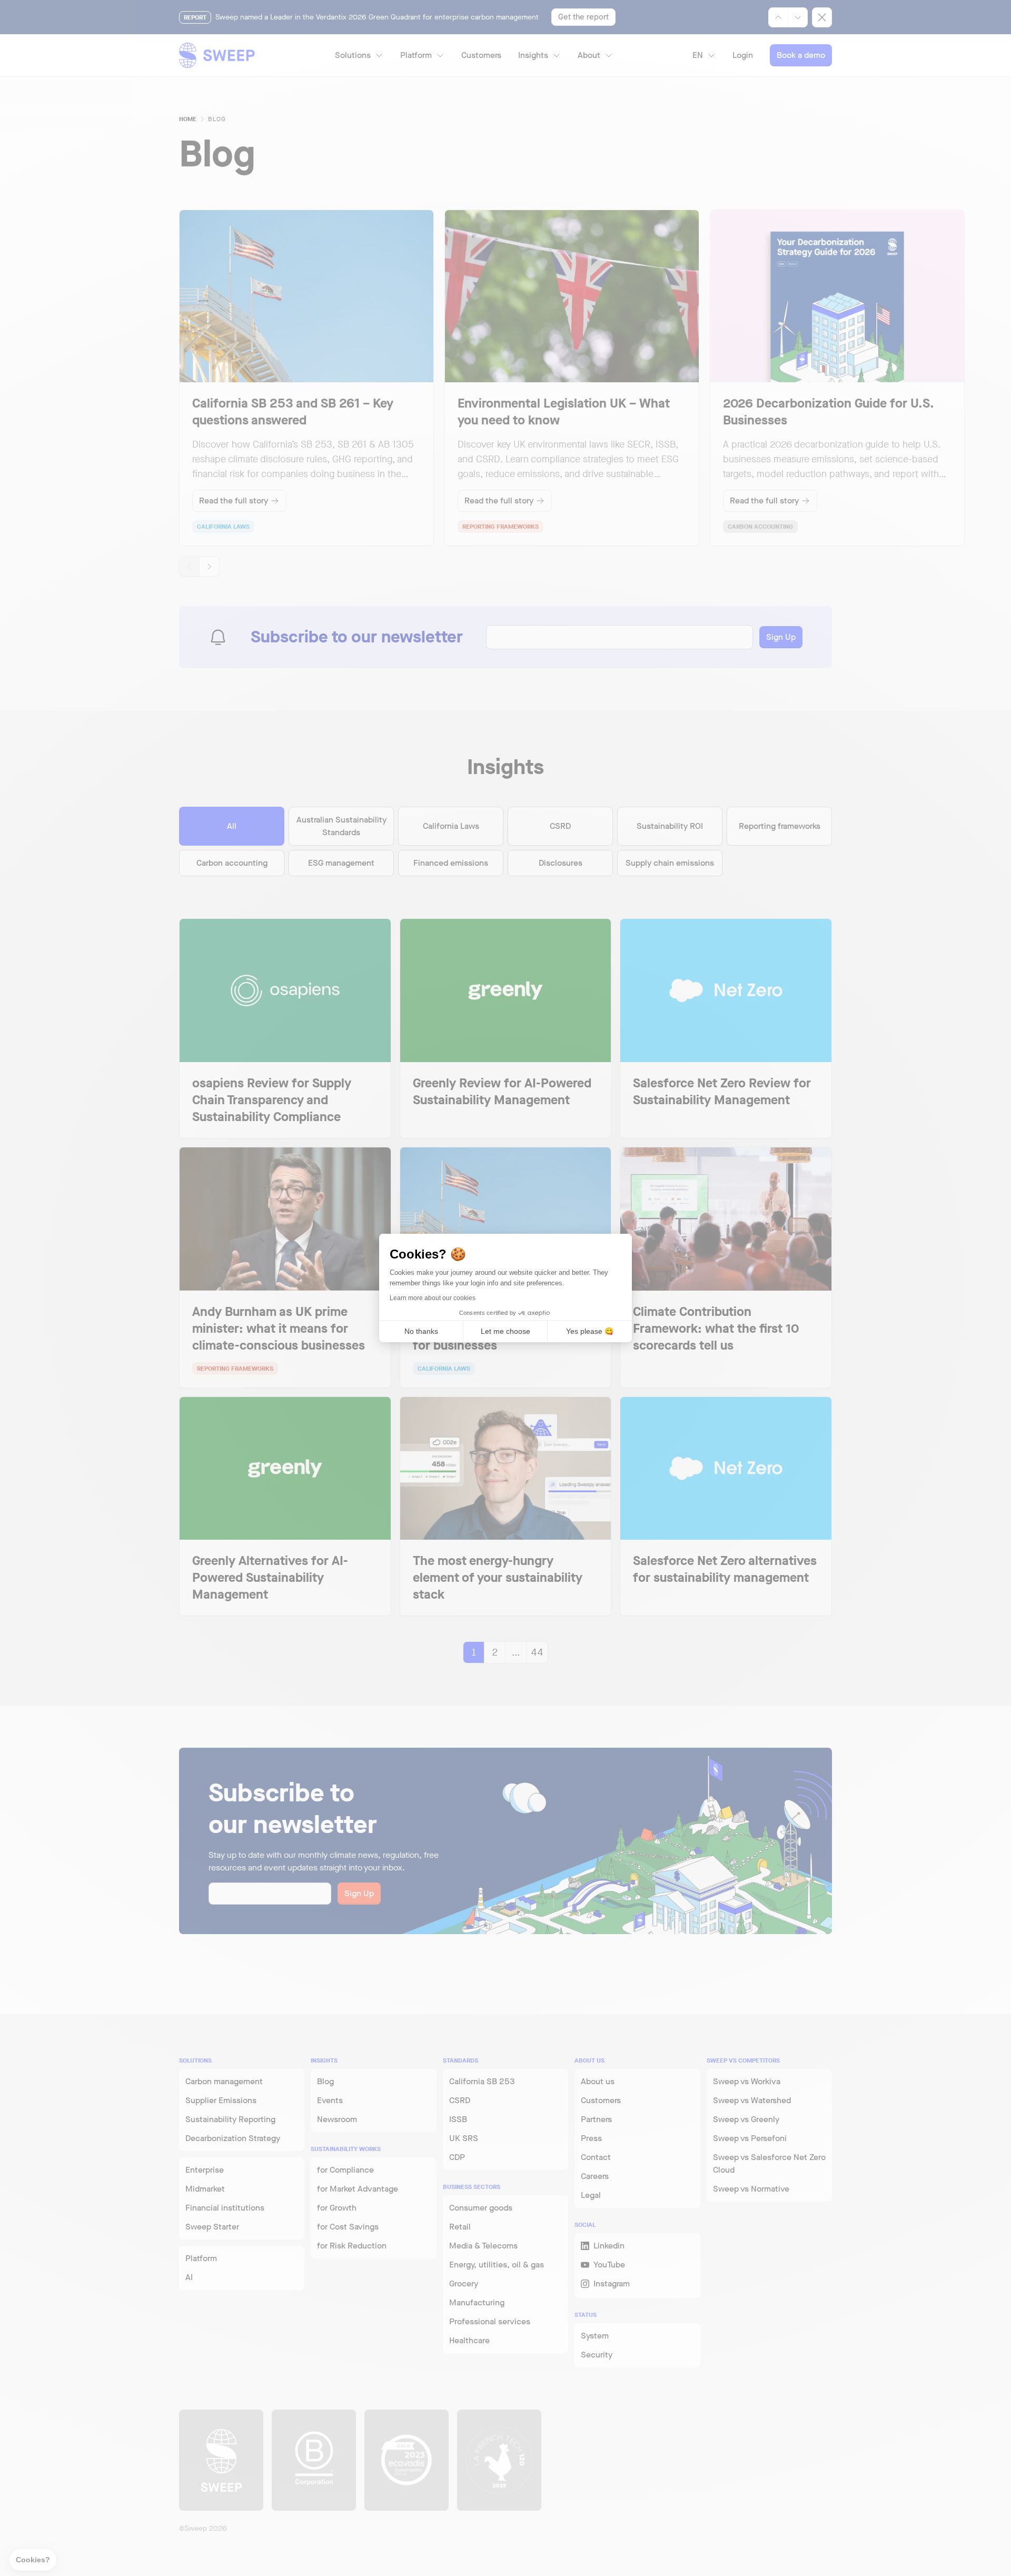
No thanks (421, 1331)
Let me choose (506, 1331)
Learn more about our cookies (433, 1298)
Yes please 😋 (590, 1331)
